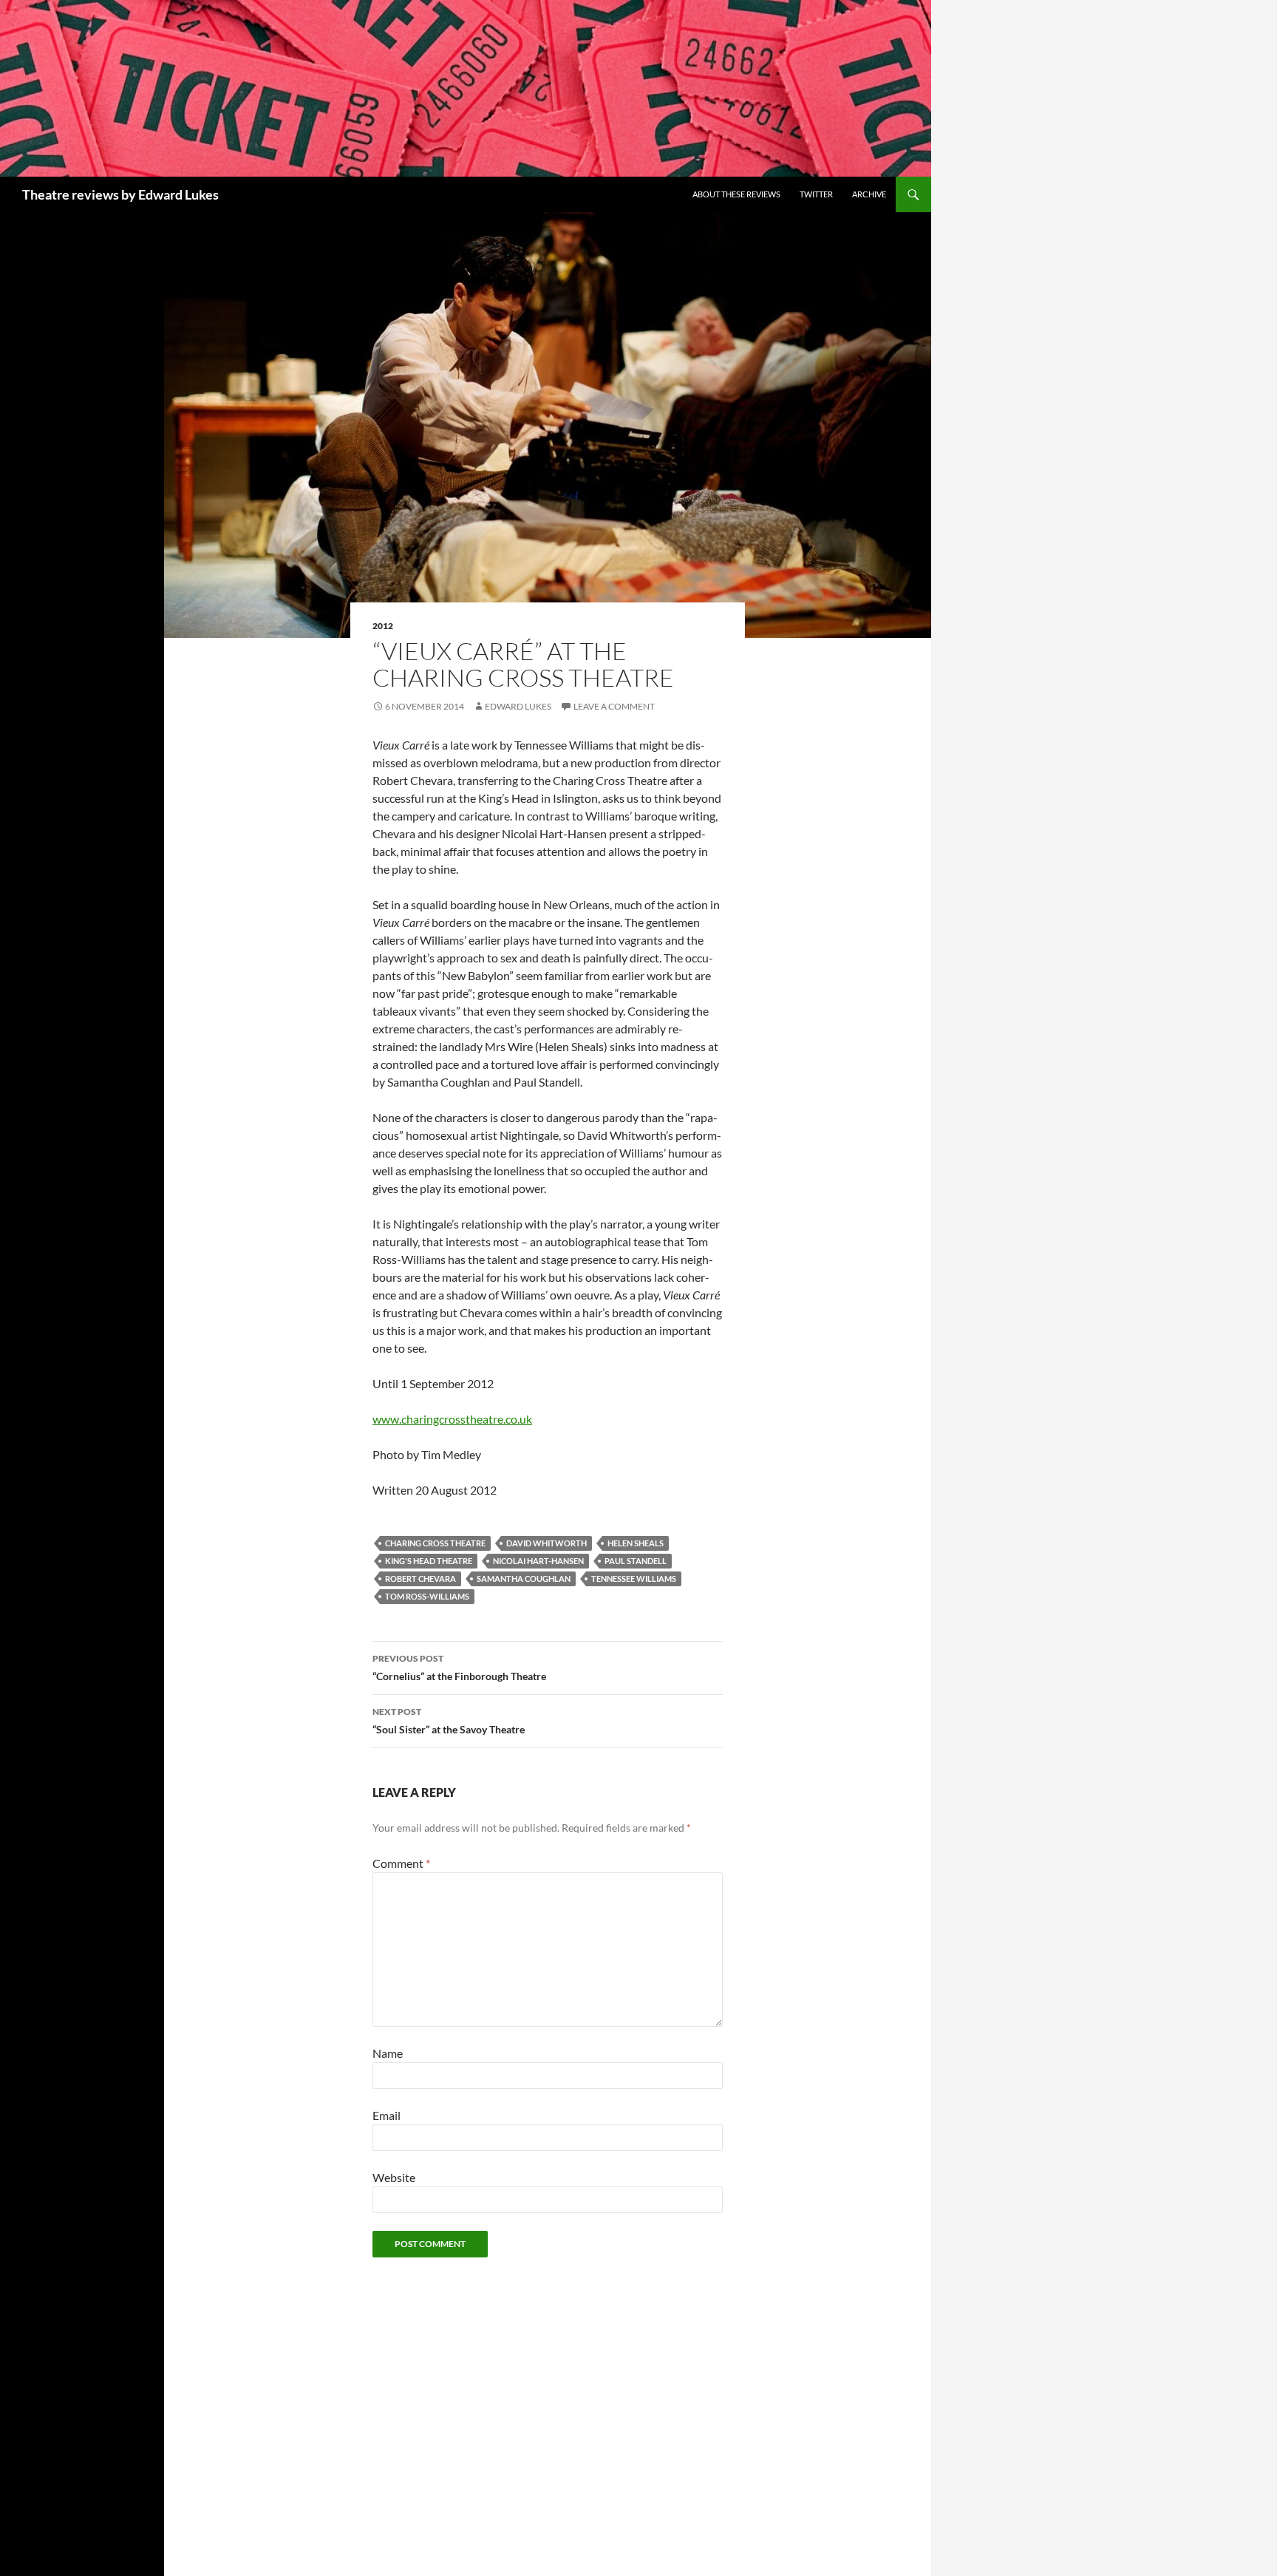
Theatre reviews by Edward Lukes (120, 194)
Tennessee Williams (634, 1578)
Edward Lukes (518, 706)
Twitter (816, 194)
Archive (869, 194)
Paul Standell (636, 1561)
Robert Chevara (420, 1578)
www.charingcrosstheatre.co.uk (452, 1419)
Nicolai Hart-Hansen (538, 1561)
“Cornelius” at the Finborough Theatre (459, 1668)
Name (388, 2053)
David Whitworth (546, 1543)
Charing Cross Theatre (435, 1543)
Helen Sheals (636, 1543)
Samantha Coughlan (524, 1578)
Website (394, 2177)
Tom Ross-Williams (427, 1596)
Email (386, 2115)
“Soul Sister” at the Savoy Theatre (449, 1721)
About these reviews (736, 194)
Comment (401, 1863)
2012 (383, 626)
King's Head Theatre (429, 1561)
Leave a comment (614, 706)
